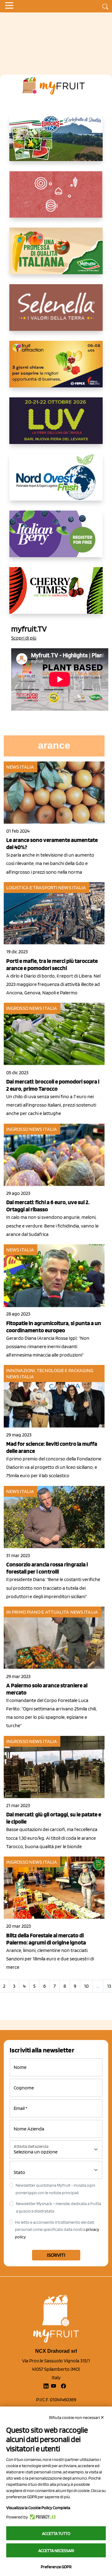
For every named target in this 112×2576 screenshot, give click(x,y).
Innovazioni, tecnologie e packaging (50, 1370)
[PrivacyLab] (42, 2517)
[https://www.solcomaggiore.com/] (56, 199)
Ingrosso (17, 1008)
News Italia (20, 767)
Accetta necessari (56, 2551)
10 (86, 1986)
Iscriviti (56, 2255)
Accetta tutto (56, 2533)
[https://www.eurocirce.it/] (56, 143)
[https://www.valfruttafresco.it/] (56, 256)
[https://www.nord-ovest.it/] (56, 482)
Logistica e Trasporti (32, 888)
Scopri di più (24, 638)
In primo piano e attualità (38, 1612)
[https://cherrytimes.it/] (56, 595)
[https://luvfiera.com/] (56, 426)
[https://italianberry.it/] (56, 539)
